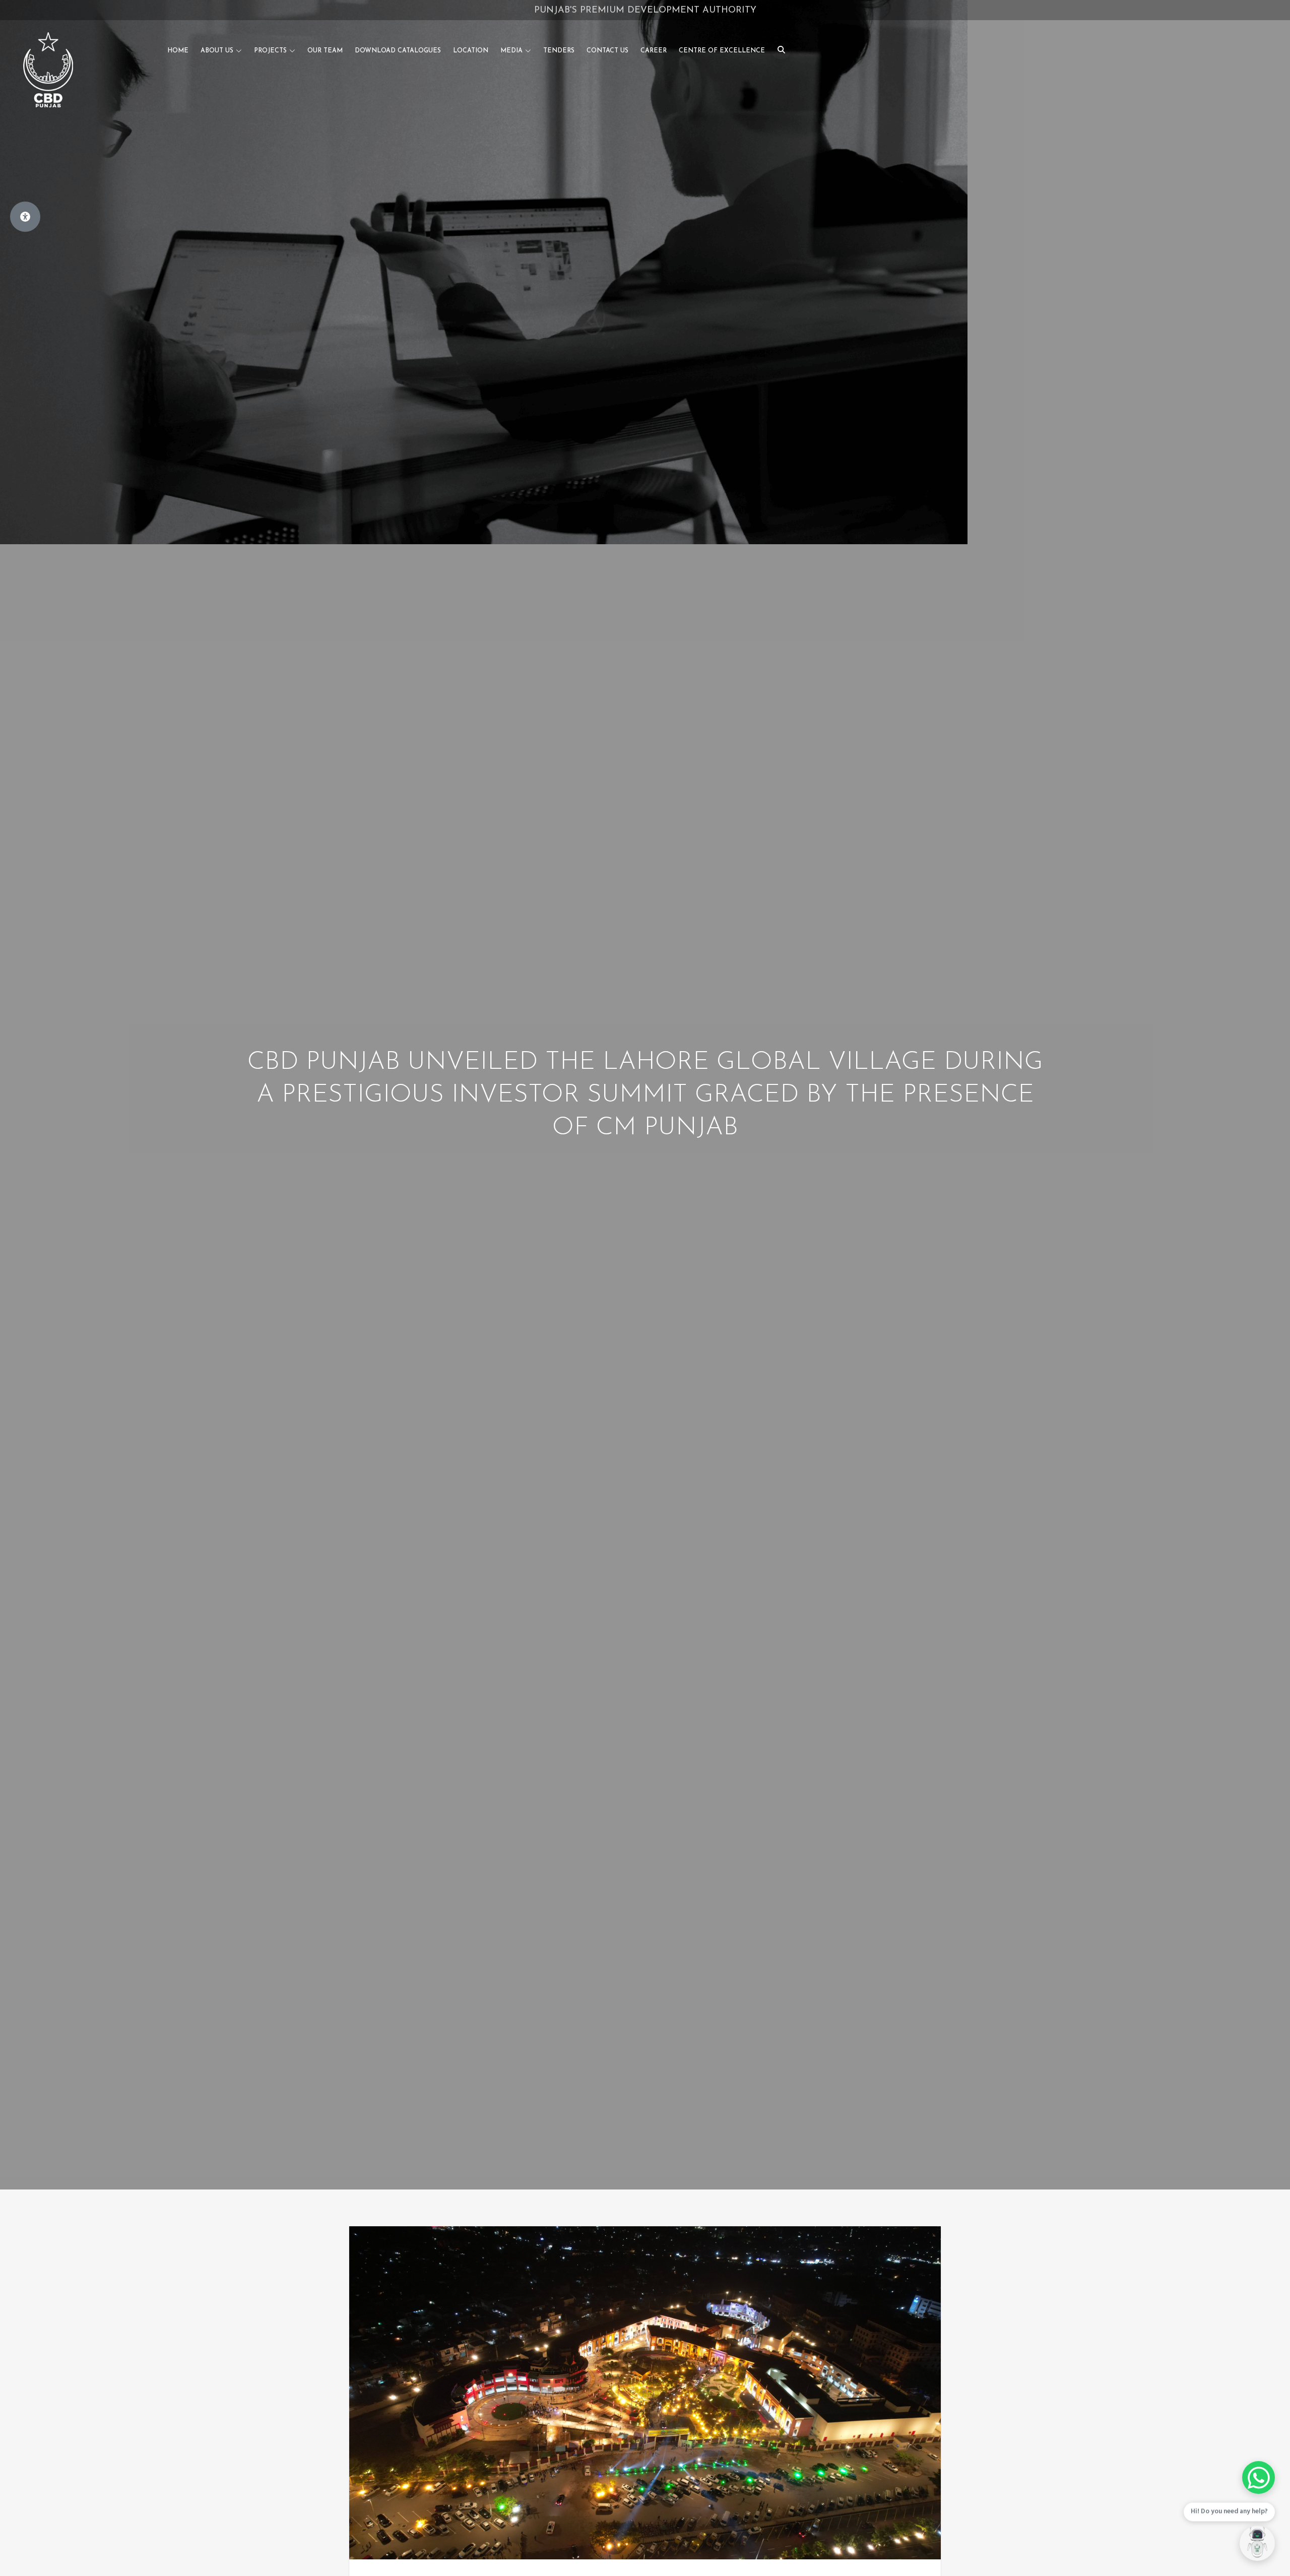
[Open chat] (1257, 2543)
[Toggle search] (781, 49)
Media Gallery (686, 11)
